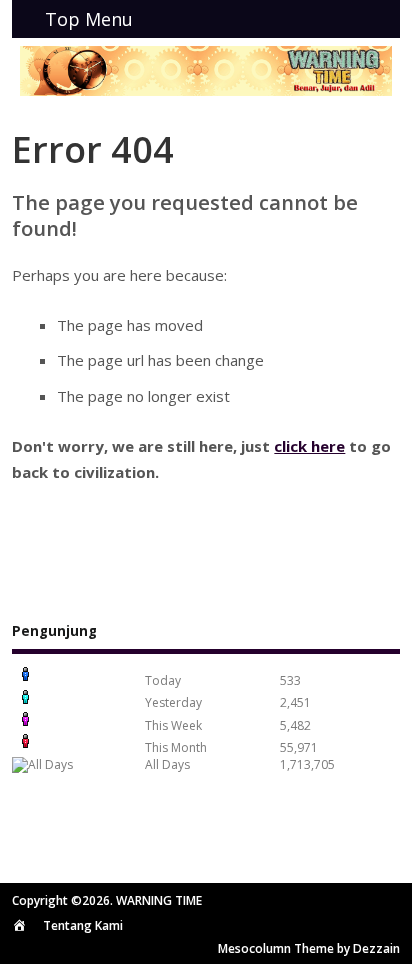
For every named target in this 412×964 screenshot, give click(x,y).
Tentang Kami (83, 925)
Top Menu (89, 19)
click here (309, 446)
